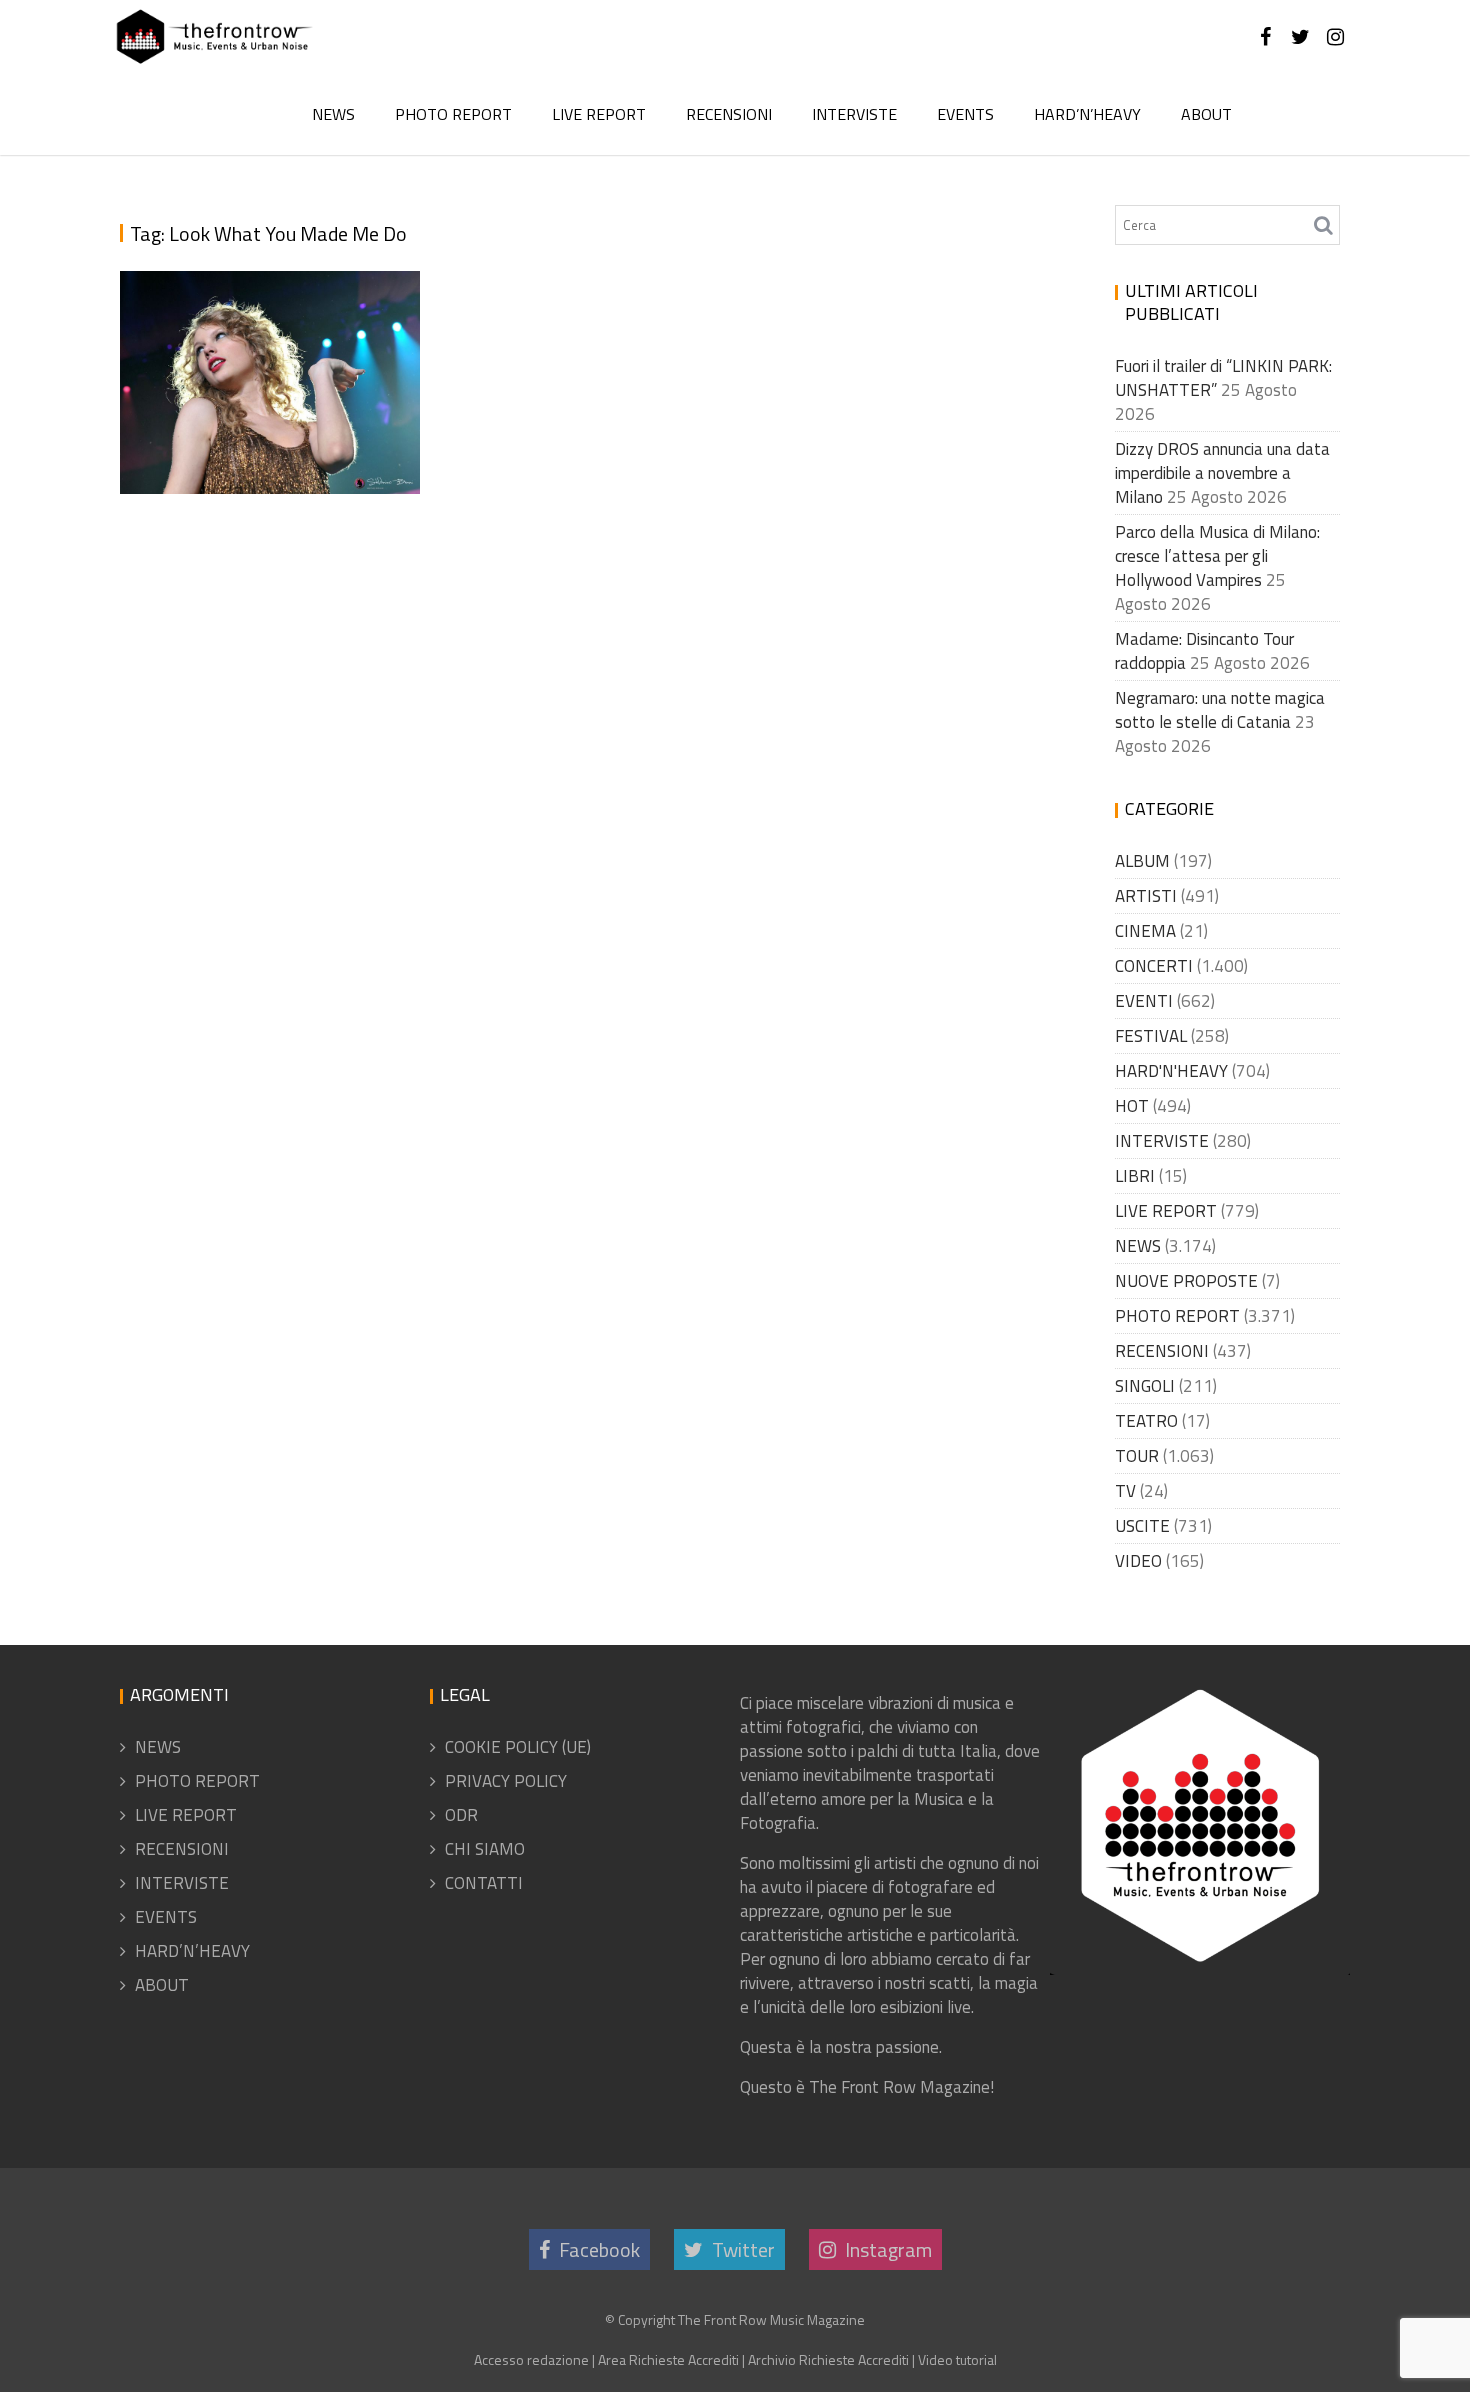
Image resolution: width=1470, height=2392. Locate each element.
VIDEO (1138, 1561)
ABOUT (1206, 114)
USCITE (1142, 1526)
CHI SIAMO (485, 1849)
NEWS (333, 114)
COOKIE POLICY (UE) (518, 1747)
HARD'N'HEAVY (1171, 1071)
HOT (1132, 1106)
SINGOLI (1145, 1386)
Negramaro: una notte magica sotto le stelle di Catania (1220, 710)
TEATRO (1146, 1421)
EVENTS (965, 114)
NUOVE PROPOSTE (1186, 1281)
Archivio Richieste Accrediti (828, 2359)
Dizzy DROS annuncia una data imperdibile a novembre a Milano (1222, 473)
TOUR (1137, 1456)
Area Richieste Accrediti (668, 2359)
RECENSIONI (729, 114)
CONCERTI (1154, 966)
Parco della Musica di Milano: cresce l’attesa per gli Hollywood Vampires (1217, 556)
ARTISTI (1146, 896)
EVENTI (1144, 1001)
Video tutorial (957, 2359)
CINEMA (1145, 931)
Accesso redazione (531, 2359)
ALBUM (1142, 861)
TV (1125, 1491)
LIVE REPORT (599, 114)
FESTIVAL (1151, 1036)
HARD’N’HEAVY (1087, 114)
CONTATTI (484, 1883)
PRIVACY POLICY (506, 1781)
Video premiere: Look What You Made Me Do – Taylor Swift (274, 410)
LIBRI (1135, 1176)
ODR (461, 1815)
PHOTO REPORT (453, 114)
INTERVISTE (854, 114)
